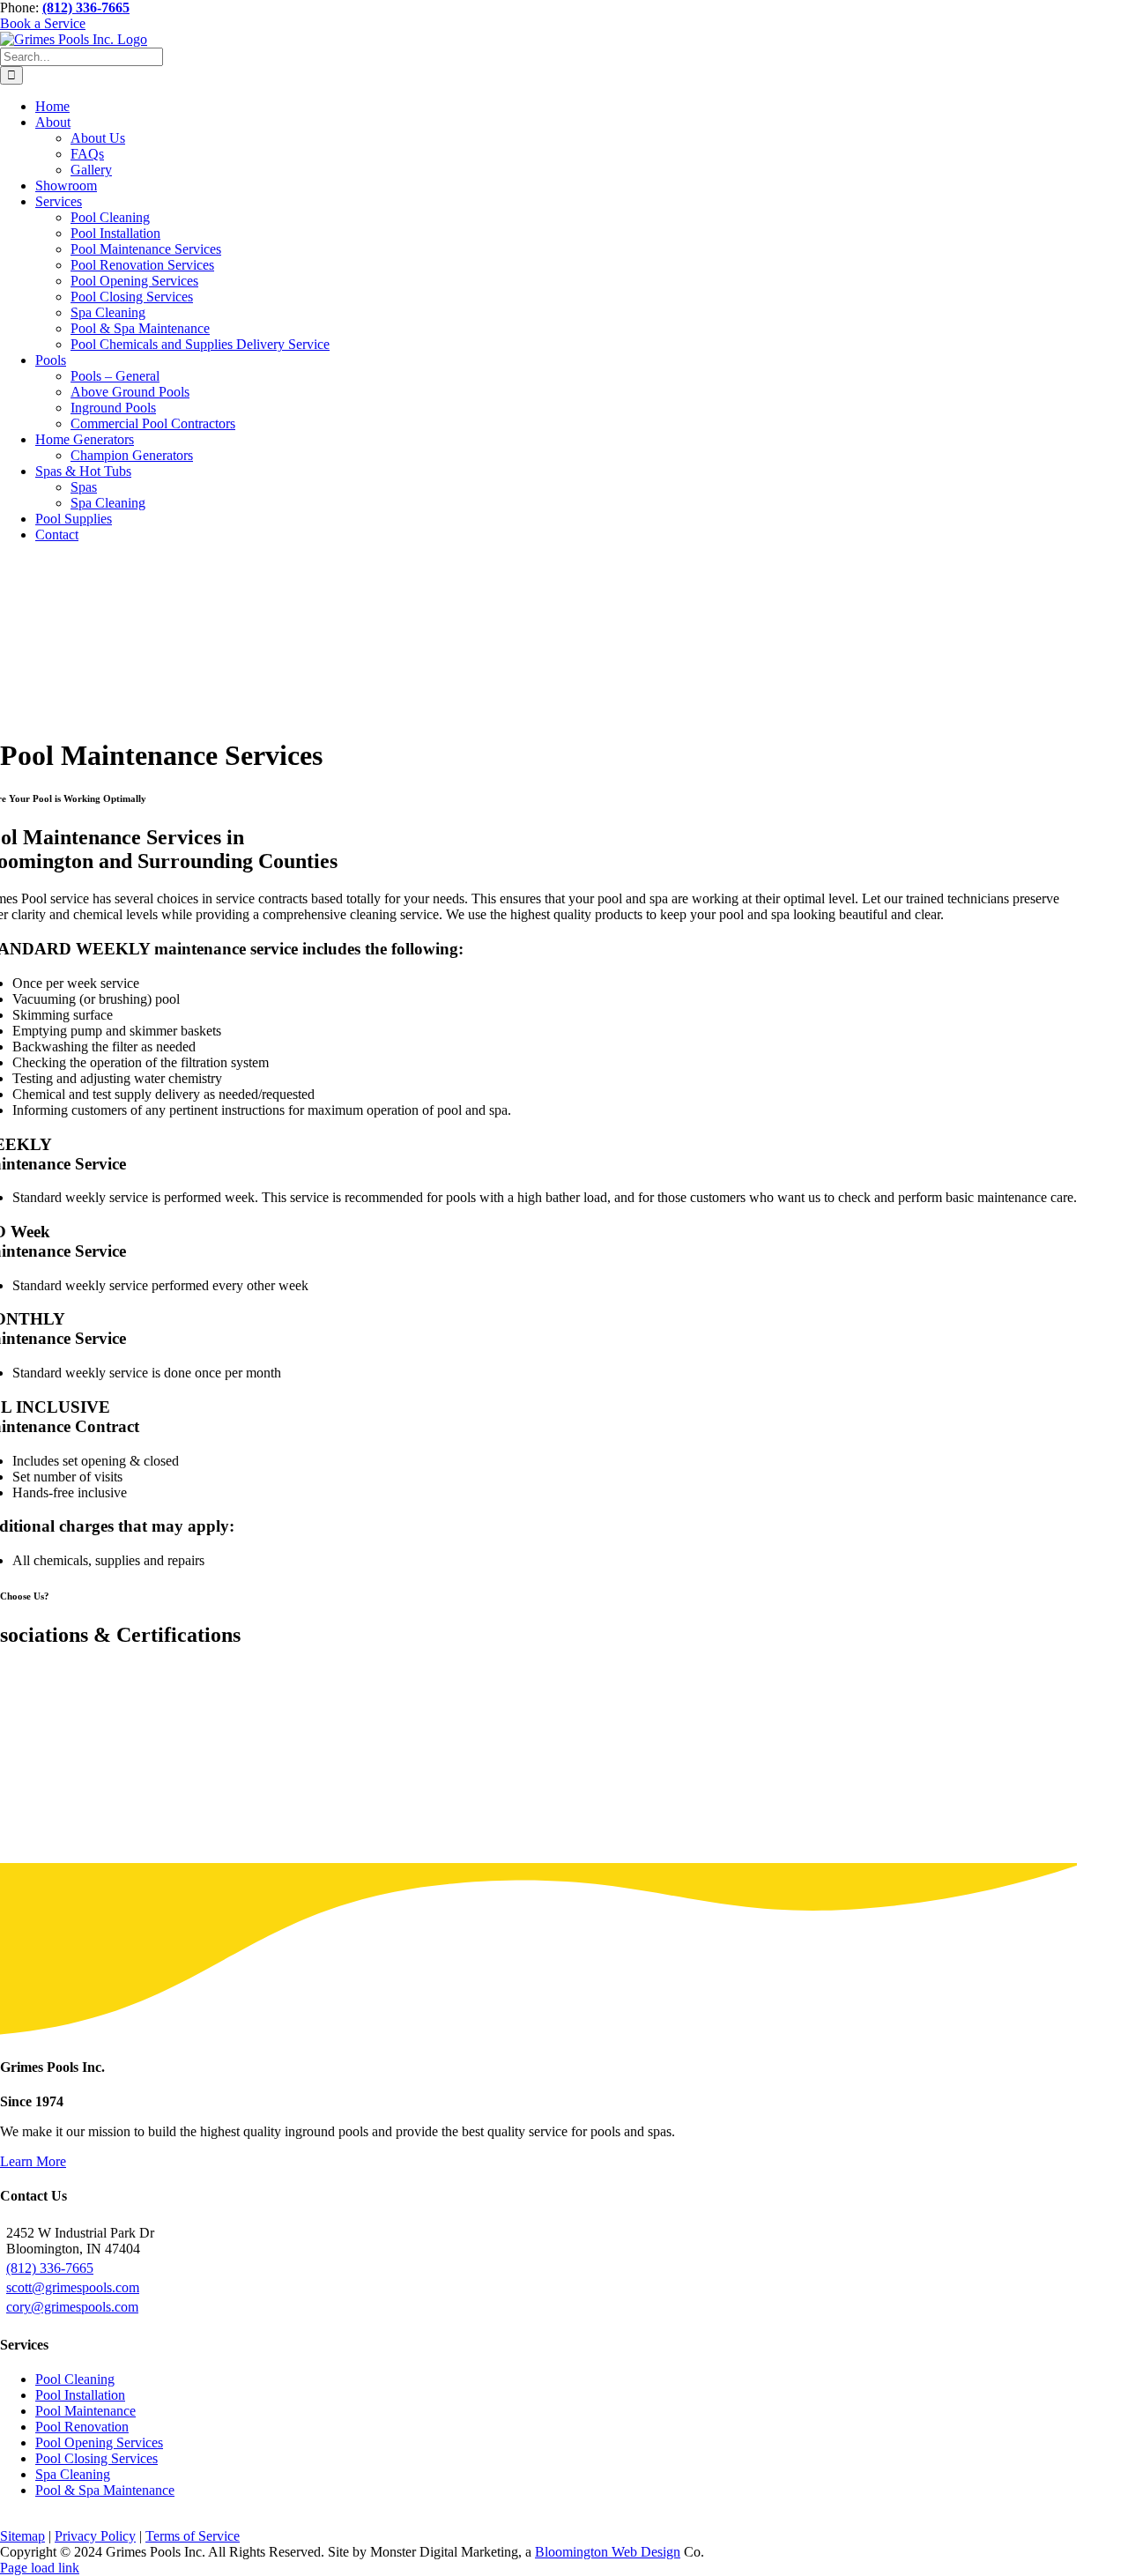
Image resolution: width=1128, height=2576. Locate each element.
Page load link (40, 2568)
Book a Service (43, 23)
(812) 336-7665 (50, 2268)
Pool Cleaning (75, 2379)
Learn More (33, 2161)
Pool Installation (80, 2395)
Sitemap (22, 2536)
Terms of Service (193, 2536)
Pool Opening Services (99, 2442)
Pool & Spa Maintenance (105, 2490)
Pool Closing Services (96, 2458)
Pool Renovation (82, 2427)
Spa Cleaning (73, 2474)
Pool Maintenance (85, 2411)
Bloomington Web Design (608, 2552)
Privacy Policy (95, 2536)
